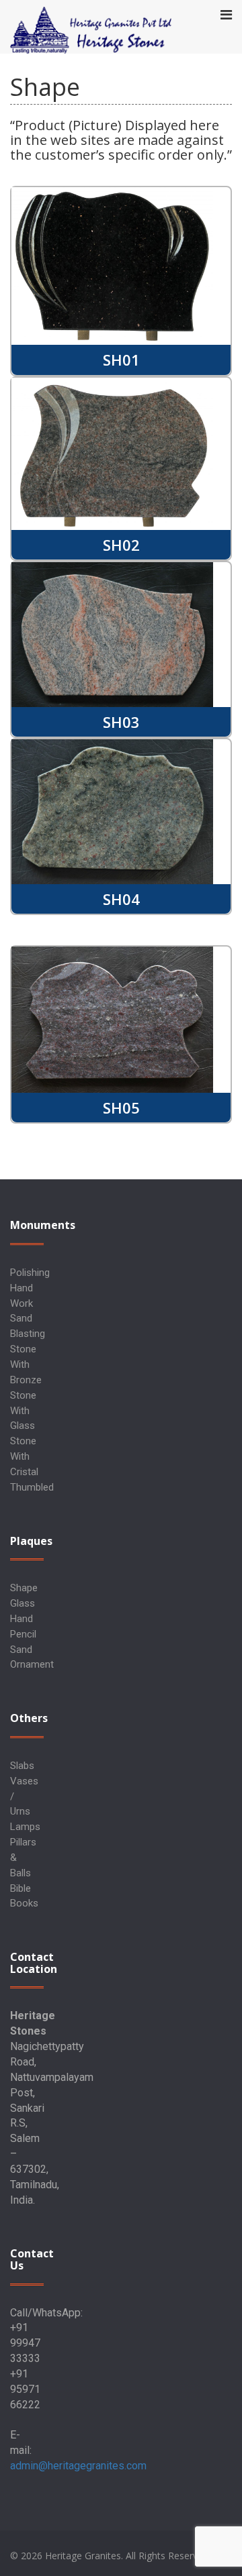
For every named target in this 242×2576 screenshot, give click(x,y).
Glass (23, 1603)
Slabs (22, 1766)
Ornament (32, 1664)
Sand (21, 1650)
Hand (22, 1619)
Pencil (23, 1634)
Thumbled (32, 1487)
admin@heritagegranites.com (78, 2466)
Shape (24, 1588)
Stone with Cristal (24, 1456)
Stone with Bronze (26, 1364)
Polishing (30, 1273)
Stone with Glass (23, 1411)
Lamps (25, 1827)
